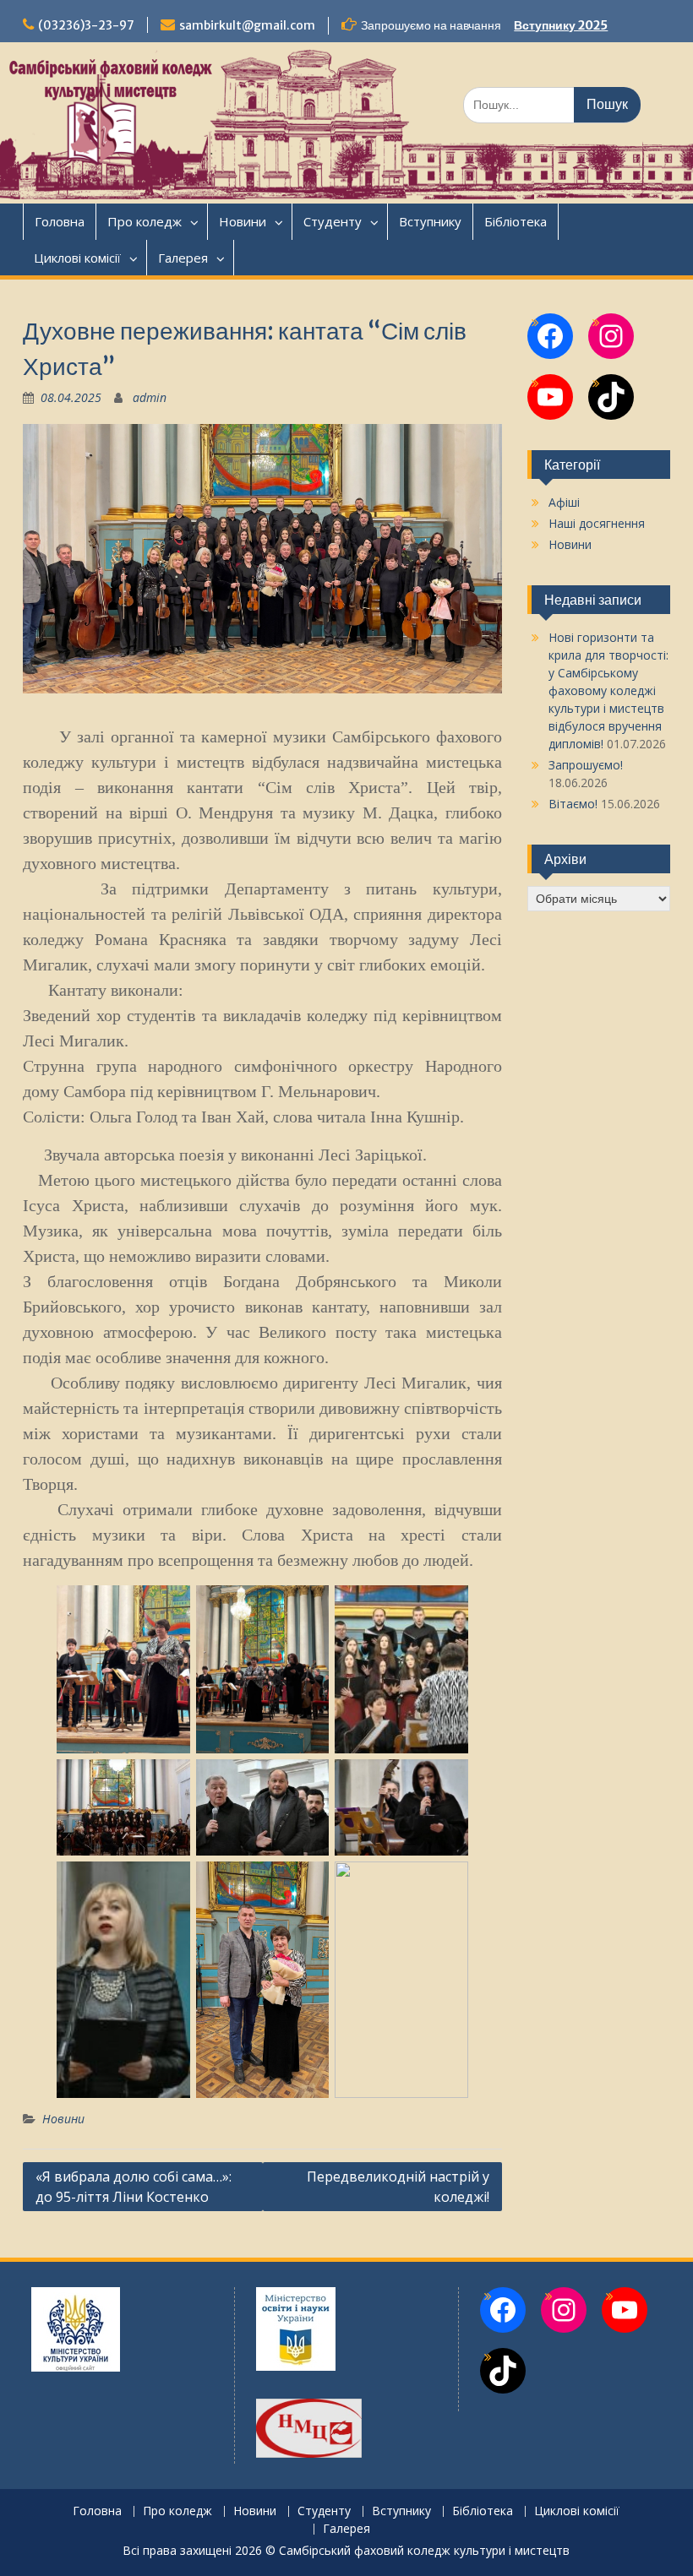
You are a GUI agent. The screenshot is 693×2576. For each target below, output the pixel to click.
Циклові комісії (77, 258)
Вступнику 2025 (561, 25)
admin (150, 397)
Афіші (564, 502)
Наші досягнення (597, 523)
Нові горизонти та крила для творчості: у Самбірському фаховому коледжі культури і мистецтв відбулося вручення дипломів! (608, 690)
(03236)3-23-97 (86, 25)
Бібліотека (516, 221)
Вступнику (430, 221)
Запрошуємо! (586, 765)
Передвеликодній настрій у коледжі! (398, 2187)
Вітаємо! (573, 804)
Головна (60, 221)
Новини (243, 221)
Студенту (333, 221)
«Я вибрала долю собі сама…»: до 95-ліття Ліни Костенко (134, 2187)
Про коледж (145, 221)
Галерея (183, 258)
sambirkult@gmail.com (247, 25)
